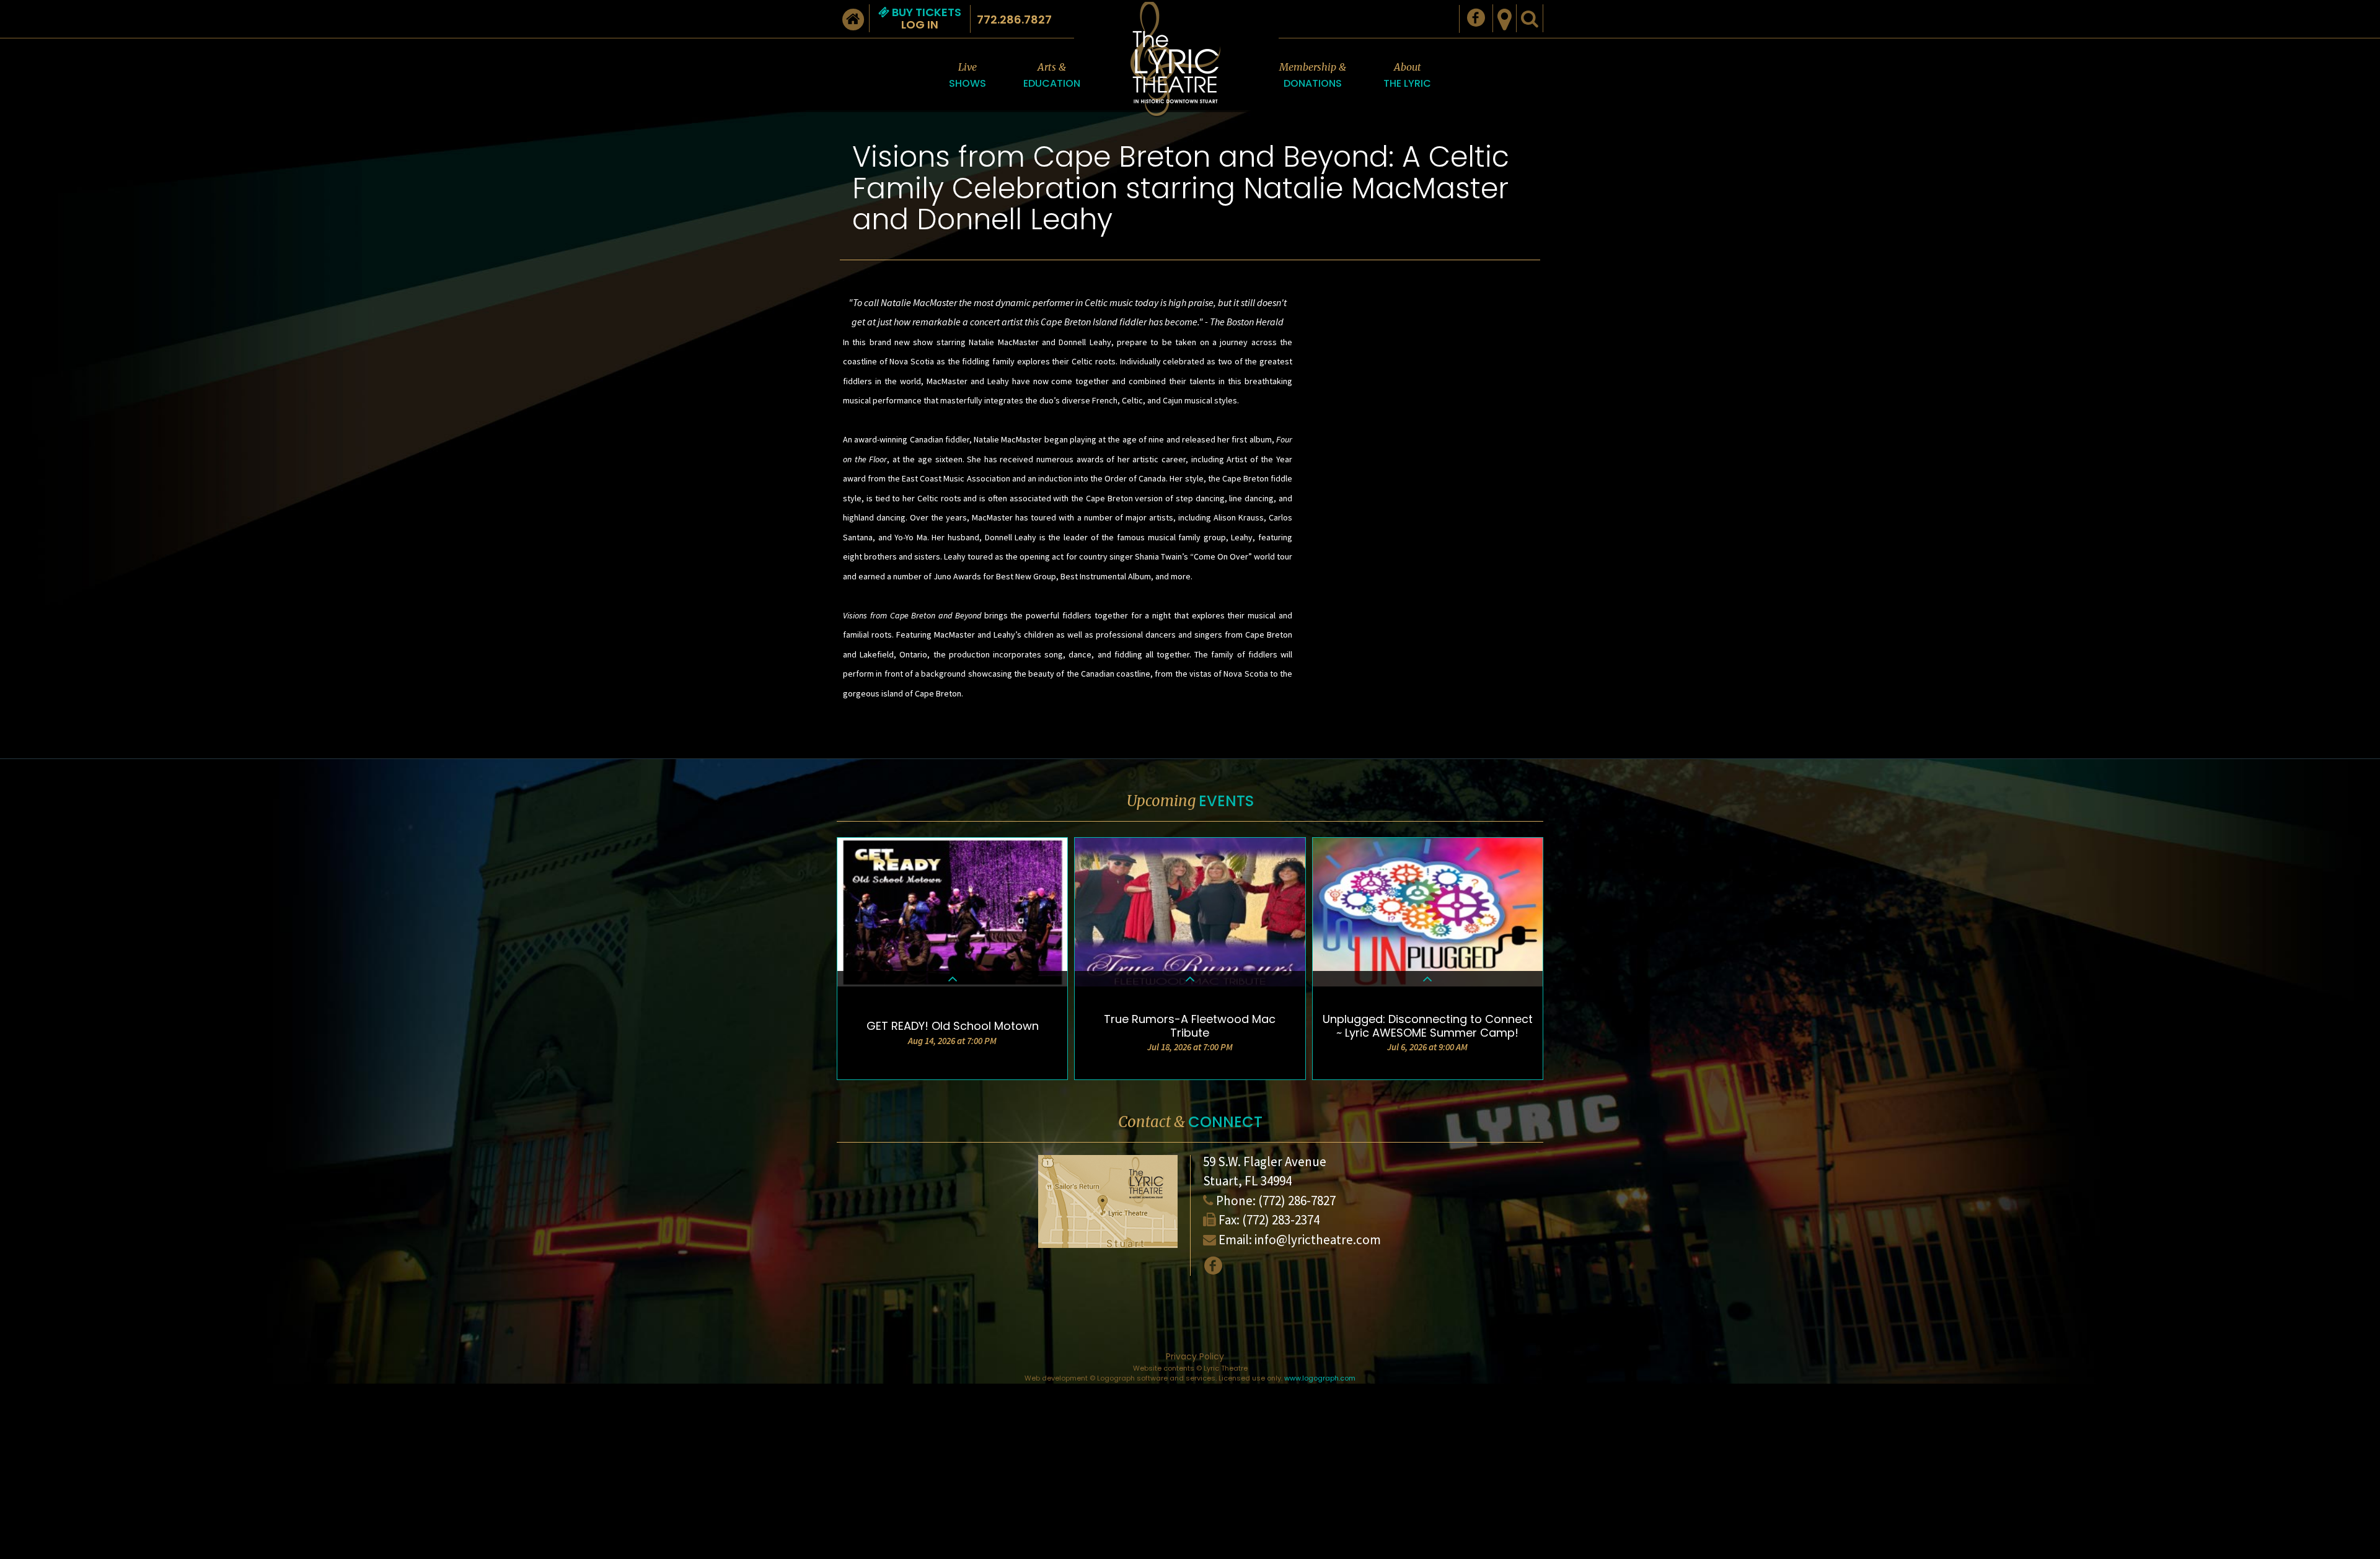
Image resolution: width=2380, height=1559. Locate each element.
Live (967, 76)
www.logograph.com (1320, 1378)
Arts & (1052, 76)
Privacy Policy (1195, 1356)
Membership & (1313, 76)
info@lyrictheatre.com (1318, 1240)
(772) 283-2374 (1281, 1220)
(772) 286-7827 (1297, 1201)
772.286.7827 (1014, 20)
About (1407, 76)
